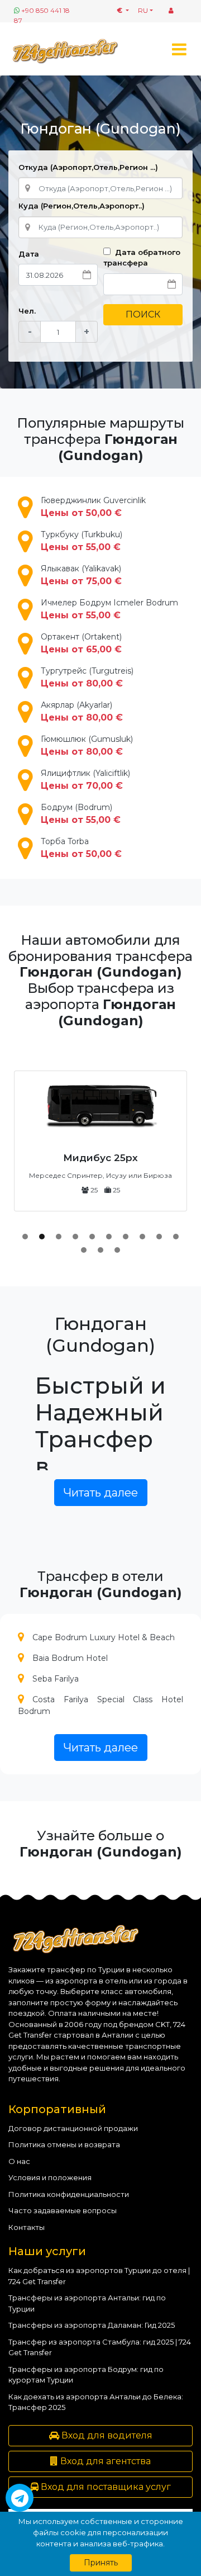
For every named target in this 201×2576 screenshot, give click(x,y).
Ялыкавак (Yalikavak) (81, 575)
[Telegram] (20, 2498)
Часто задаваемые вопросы (63, 2210)
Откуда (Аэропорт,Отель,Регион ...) (88, 167)
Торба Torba (81, 848)
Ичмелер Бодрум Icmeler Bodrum (109, 609)
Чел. (27, 311)
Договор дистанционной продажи (73, 2128)
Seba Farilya (56, 1679)
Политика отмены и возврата (64, 2144)
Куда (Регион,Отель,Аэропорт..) (82, 206)
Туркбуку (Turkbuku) (82, 541)
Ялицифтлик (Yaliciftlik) (85, 780)
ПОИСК (143, 314)
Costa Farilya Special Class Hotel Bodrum (100, 1705)
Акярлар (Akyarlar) (82, 711)
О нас (19, 2161)
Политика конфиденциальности (69, 2194)
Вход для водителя (106, 2435)
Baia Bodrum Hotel (70, 1658)
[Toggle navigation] (179, 49)
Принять (101, 2563)
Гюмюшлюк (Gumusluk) (87, 745)
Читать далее (101, 1493)
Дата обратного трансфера (142, 258)
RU (143, 10)
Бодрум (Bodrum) (81, 814)
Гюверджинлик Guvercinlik (93, 507)
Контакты (27, 2227)
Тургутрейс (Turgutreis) (87, 677)
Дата (29, 254)
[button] (25, 1237)
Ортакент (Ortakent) (81, 643)
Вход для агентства (104, 2461)
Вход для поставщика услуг (105, 2487)
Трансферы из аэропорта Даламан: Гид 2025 (92, 2325)
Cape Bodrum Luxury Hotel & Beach (104, 1637)
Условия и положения (50, 2177)
